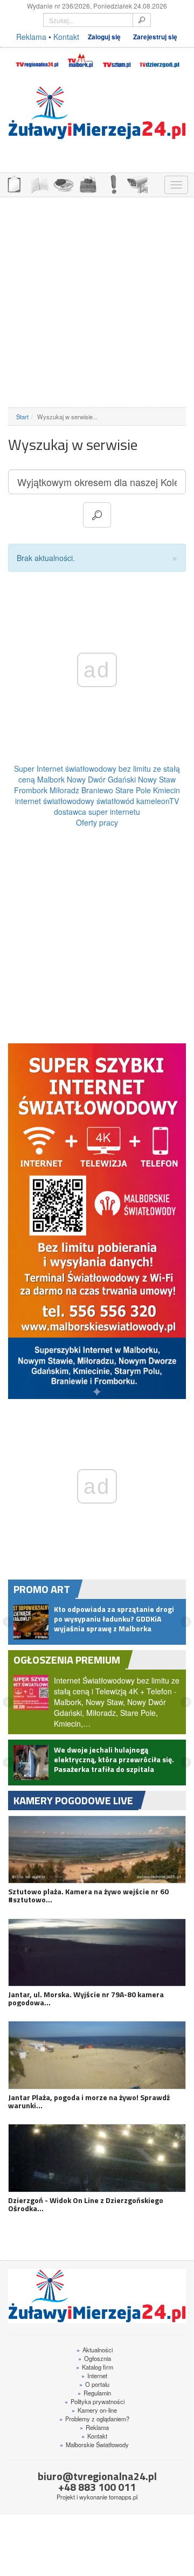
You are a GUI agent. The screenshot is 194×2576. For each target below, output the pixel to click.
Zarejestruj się (155, 37)
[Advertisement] (97, 302)
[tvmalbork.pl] (80, 59)
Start (22, 417)
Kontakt (66, 37)
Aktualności (95, 2362)
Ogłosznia (95, 2370)
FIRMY (38, 183)
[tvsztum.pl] (117, 59)
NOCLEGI (88, 183)
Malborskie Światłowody (94, 2456)
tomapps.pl (123, 2509)
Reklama (31, 37)
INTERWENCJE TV (113, 183)
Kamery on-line (94, 2422)
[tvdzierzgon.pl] (160, 59)
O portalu (94, 2396)
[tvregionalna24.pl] (37, 59)
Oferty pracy (97, 822)
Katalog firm (95, 2379)
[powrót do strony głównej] (97, 113)
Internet (94, 2387)
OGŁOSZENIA (13, 183)
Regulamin (94, 2405)
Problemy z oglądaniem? (94, 2430)
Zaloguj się (104, 37)
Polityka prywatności (95, 2413)
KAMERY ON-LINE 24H (137, 183)
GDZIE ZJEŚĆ (63, 183)
